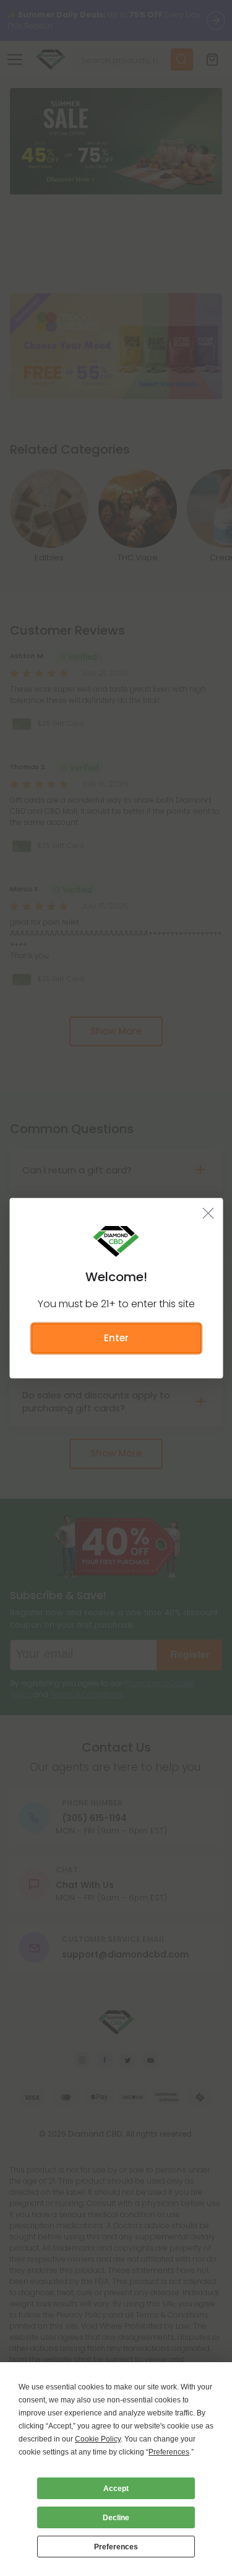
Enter (116, 1338)
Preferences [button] (169, 2452)
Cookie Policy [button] (98, 2439)
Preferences (116, 2547)
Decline (116, 2518)
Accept (116, 2489)
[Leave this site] (208, 1213)
